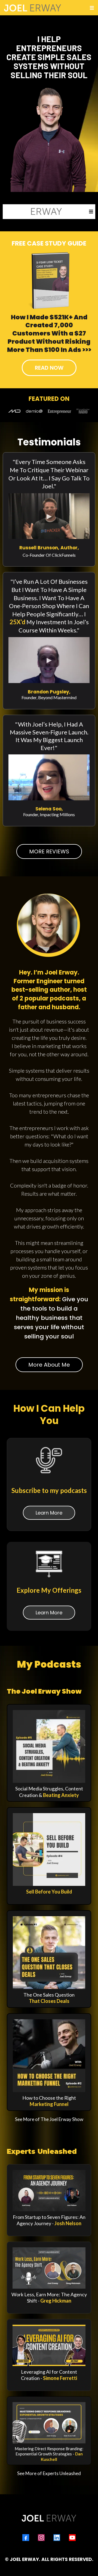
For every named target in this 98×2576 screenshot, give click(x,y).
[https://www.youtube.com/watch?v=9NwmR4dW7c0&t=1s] (49, 2423)
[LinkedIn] (57, 2538)
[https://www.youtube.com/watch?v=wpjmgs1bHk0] (49, 2191)
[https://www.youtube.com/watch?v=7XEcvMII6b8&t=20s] (49, 2268)
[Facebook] (26, 2538)
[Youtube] (72, 2538)
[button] (91, 8)
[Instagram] (41, 2538)
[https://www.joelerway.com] (33, 212)
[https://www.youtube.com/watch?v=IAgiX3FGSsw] (49, 2345)
